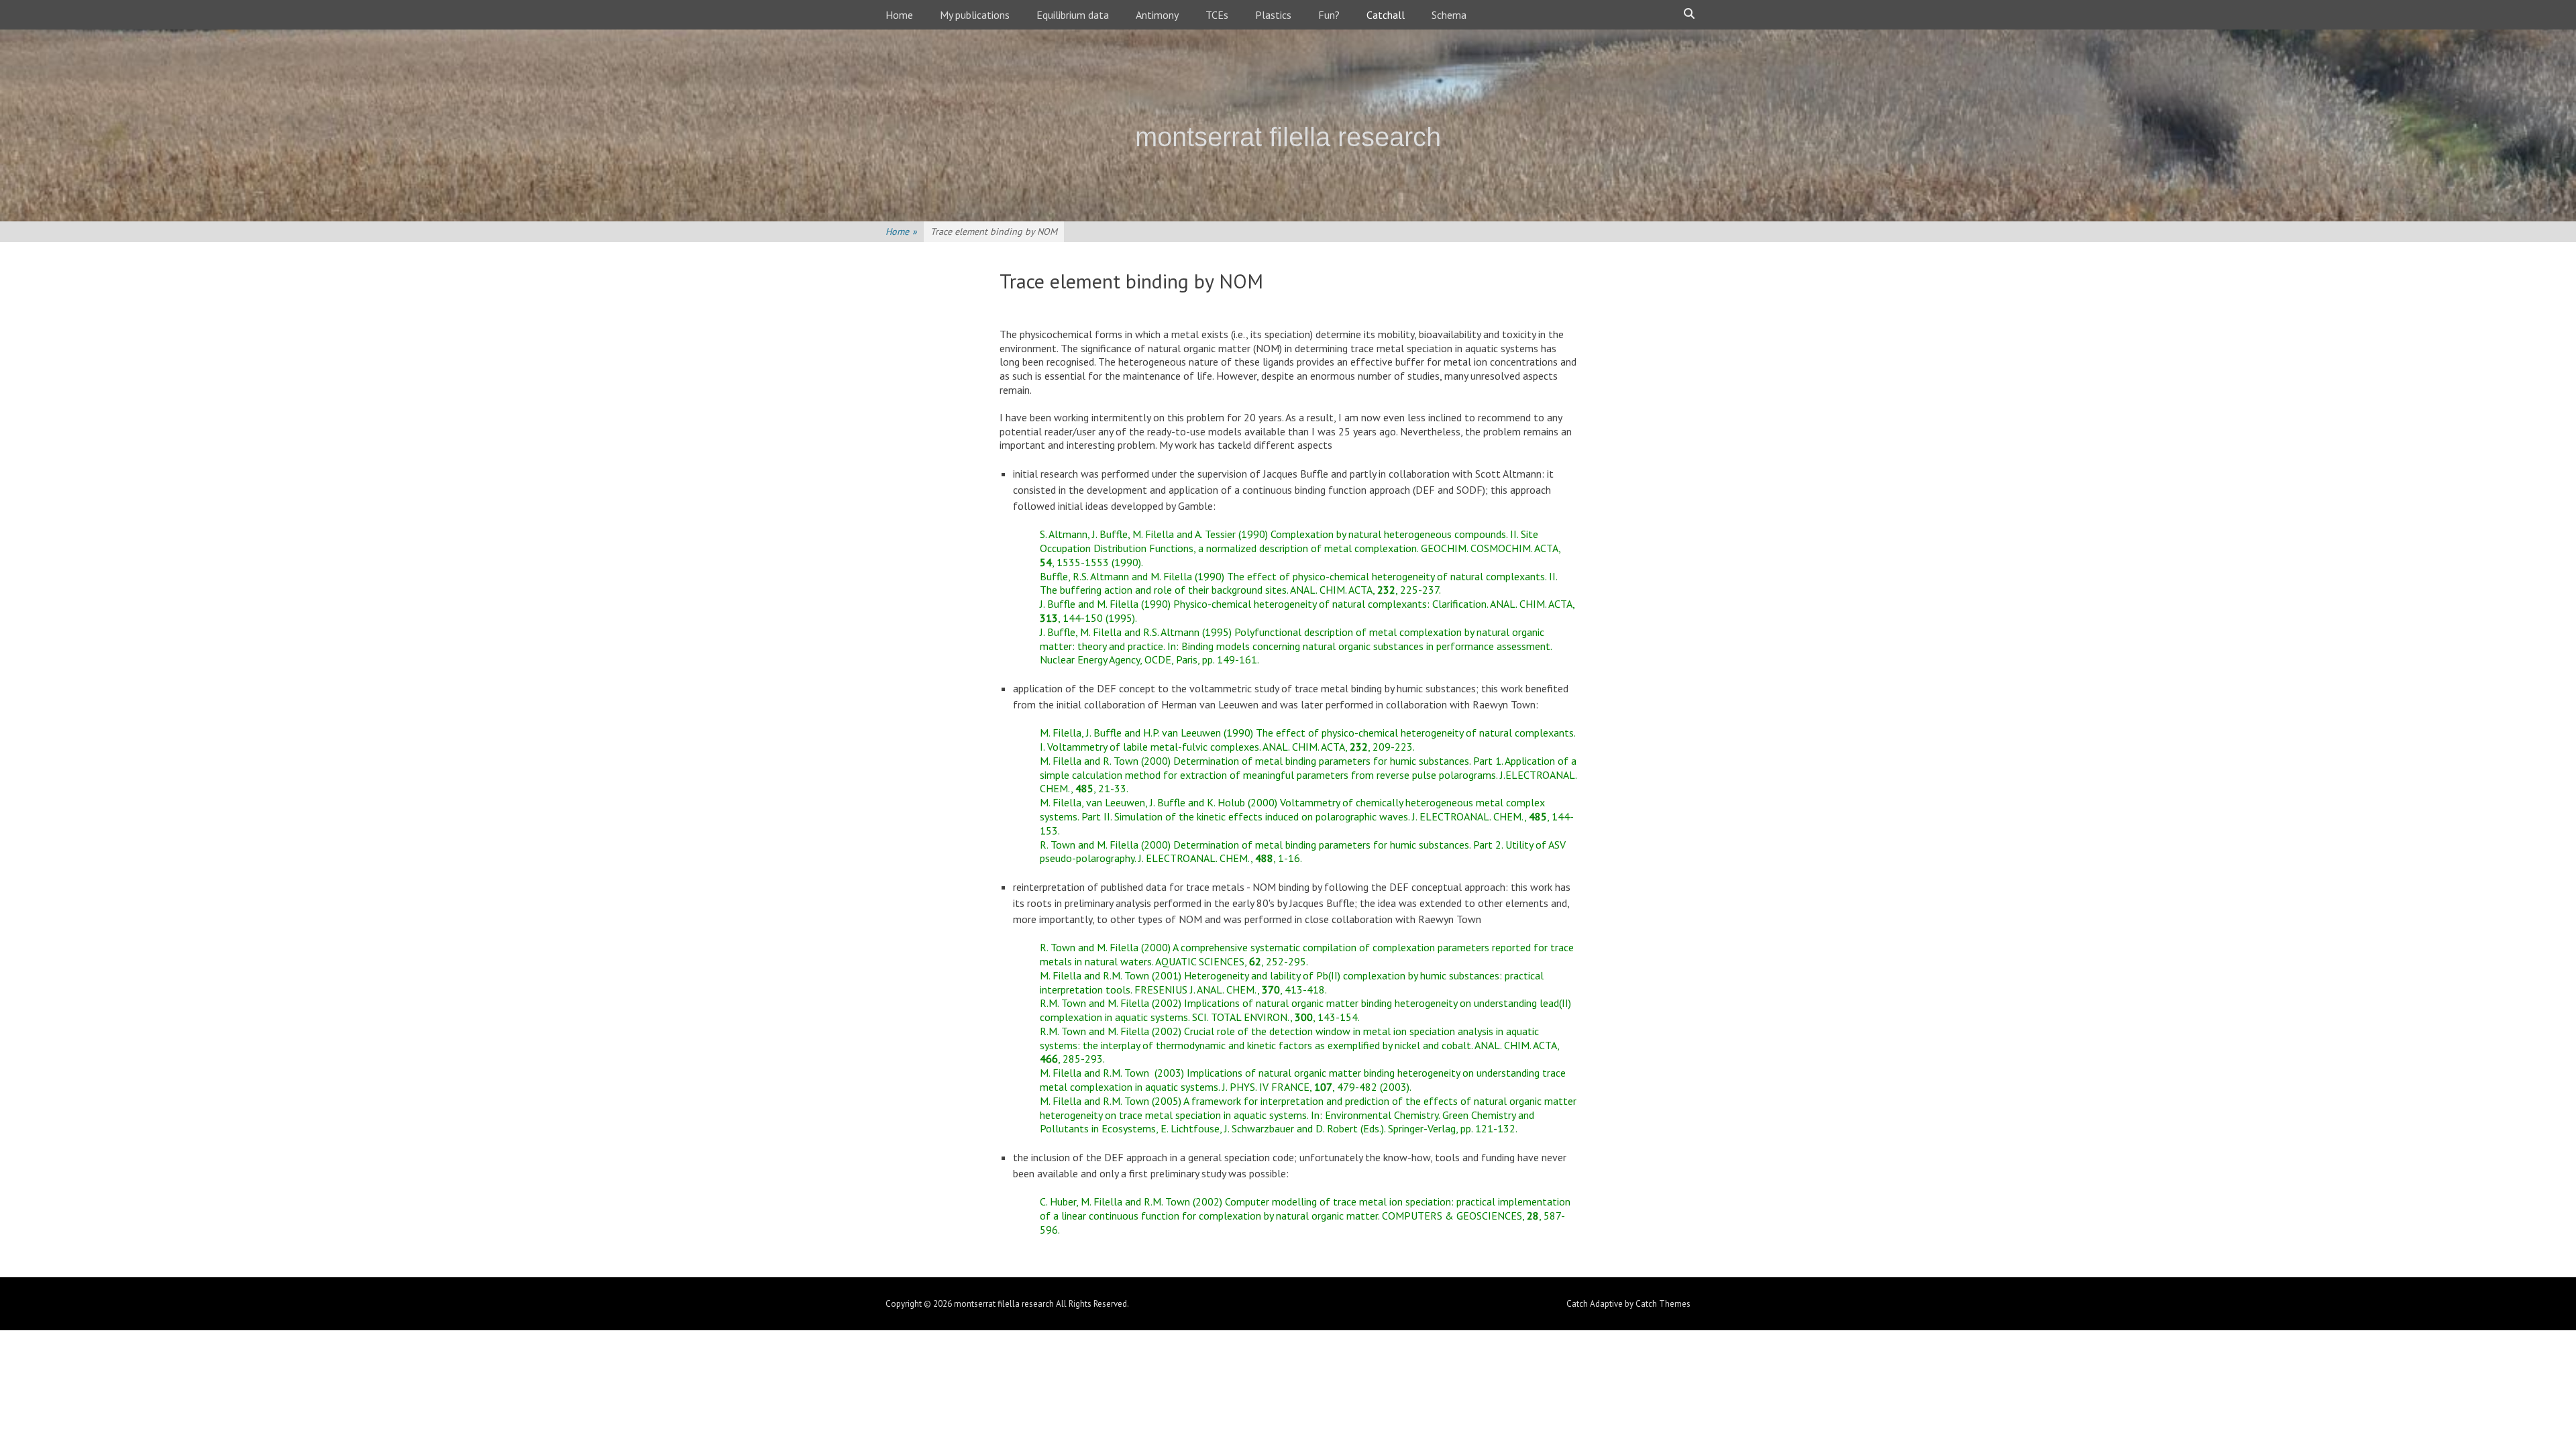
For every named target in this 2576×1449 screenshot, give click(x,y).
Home (899, 15)
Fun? (1329, 15)
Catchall (1386, 15)
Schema (1449, 15)
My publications (975, 15)
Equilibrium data (1073, 15)
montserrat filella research (1288, 137)
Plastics (1273, 15)
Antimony (1157, 15)
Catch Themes (1663, 1304)
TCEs (1217, 15)
